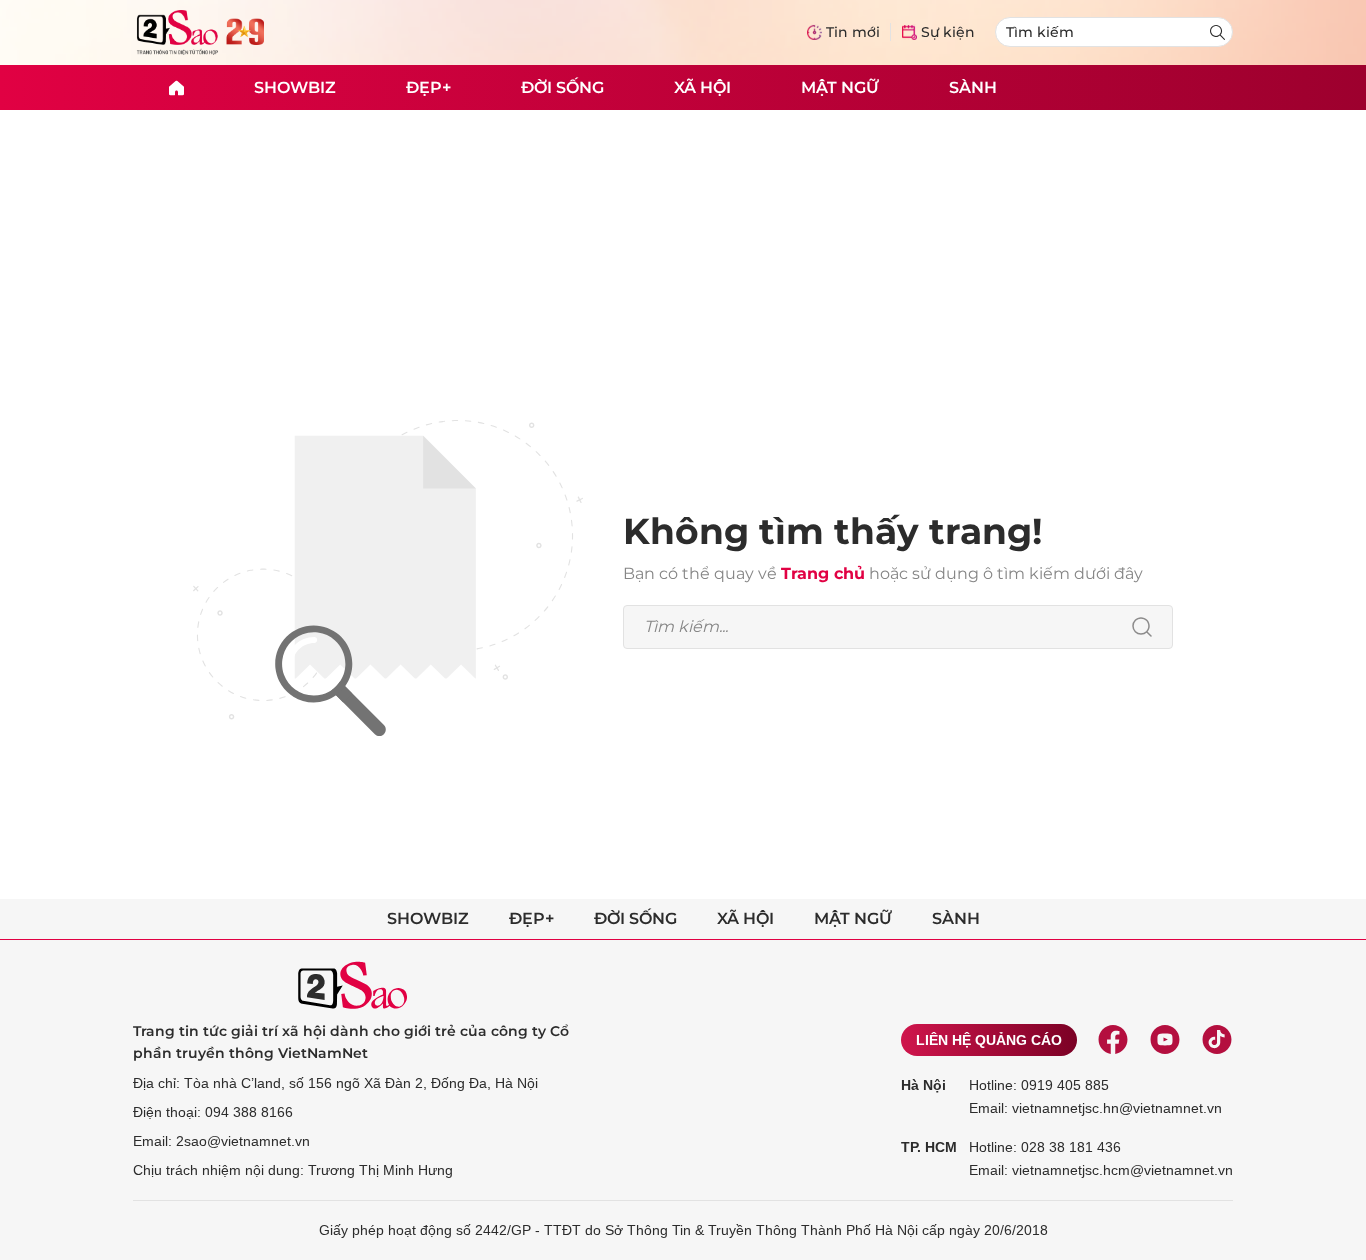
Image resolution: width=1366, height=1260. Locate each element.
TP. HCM (929, 1147)
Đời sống (562, 86)
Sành (973, 86)
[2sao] (176, 87)
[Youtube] (1165, 1040)
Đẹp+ (428, 86)
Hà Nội (923, 1085)
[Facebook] (1113, 1040)
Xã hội (702, 86)
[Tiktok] (1217, 1040)
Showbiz (295, 86)
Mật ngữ (840, 86)
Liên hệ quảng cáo (989, 1040)
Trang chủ (823, 573)
